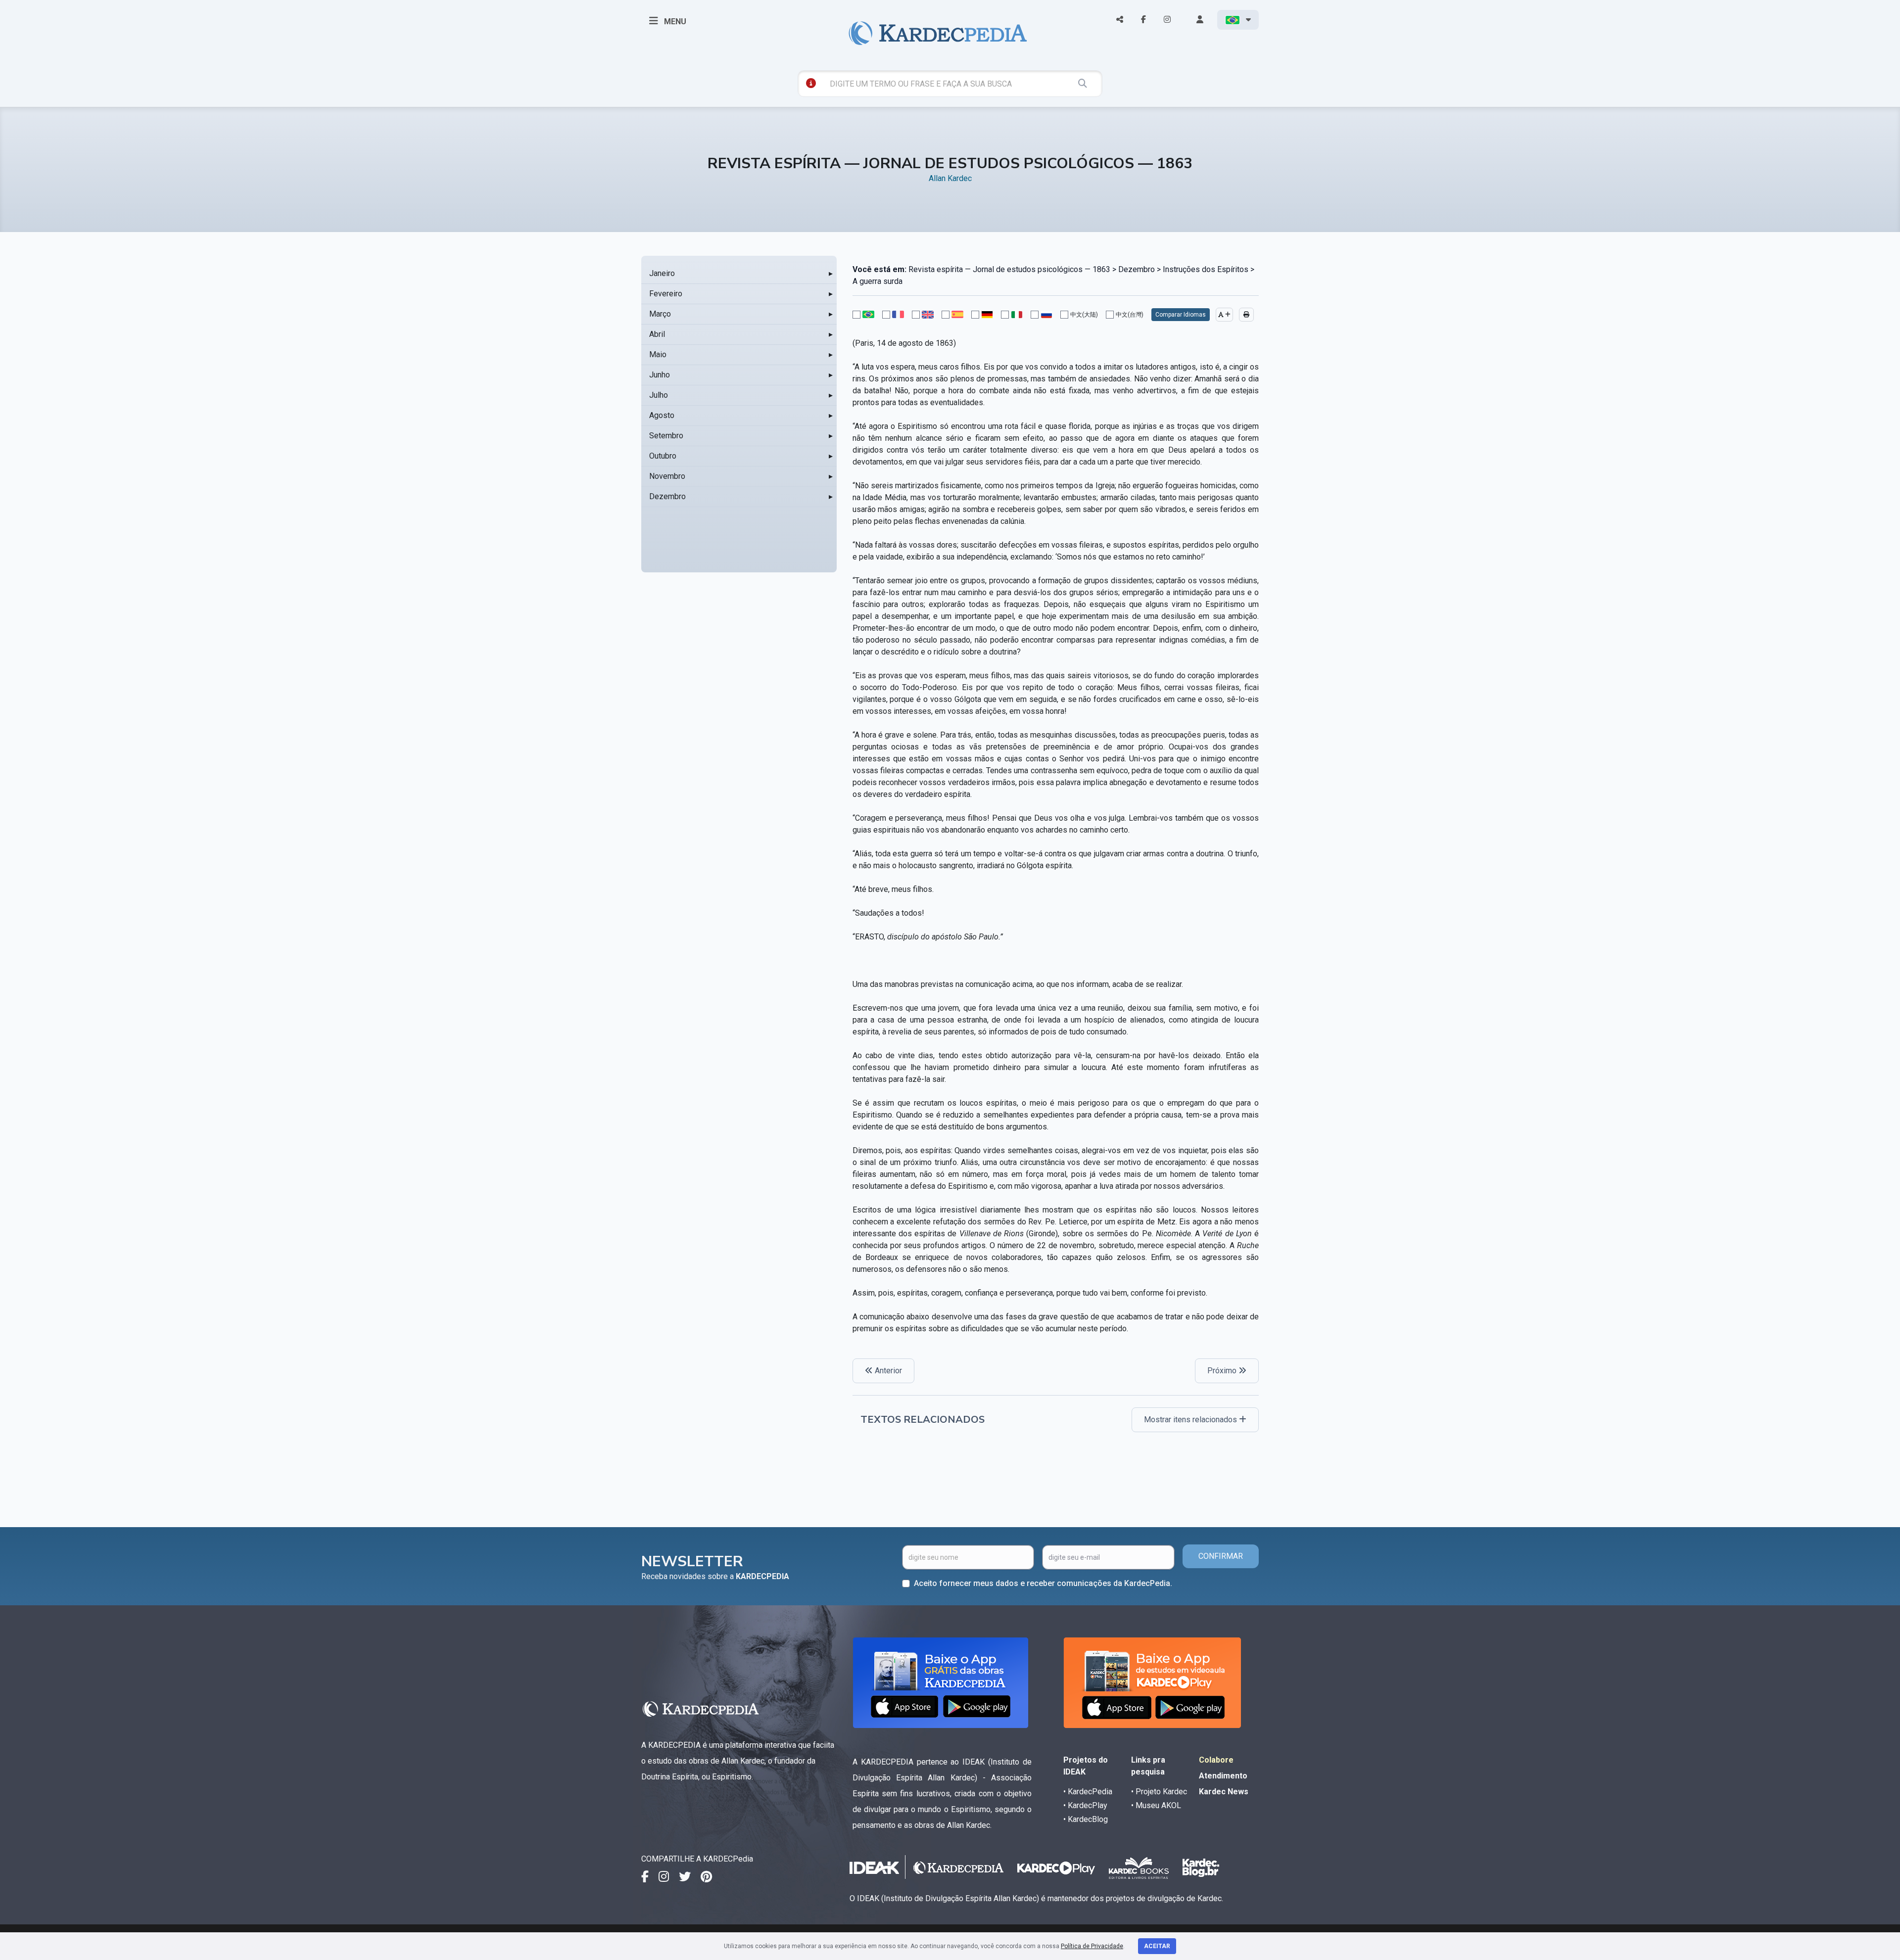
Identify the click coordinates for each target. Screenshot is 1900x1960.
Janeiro (662, 273)
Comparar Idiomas (1181, 315)
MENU (674, 22)
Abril (657, 334)
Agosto (662, 415)
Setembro (666, 436)
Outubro (663, 456)
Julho (659, 395)
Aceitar (1157, 1946)
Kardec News (1224, 1792)
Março (660, 314)
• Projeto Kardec (1159, 1792)
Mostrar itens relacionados (1191, 1420)
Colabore (1216, 1760)
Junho (660, 375)
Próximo (1223, 1371)
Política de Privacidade (1092, 1946)
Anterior (887, 1371)
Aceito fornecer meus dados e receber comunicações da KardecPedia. (1043, 1583)
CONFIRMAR (1221, 1556)
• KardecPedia (1088, 1792)
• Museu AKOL (1156, 1805)
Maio (658, 354)
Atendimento (1223, 1776)
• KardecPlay (1085, 1805)
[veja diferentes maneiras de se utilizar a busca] (811, 83)
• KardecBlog (1086, 1819)
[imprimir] (1246, 315)
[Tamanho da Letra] (1224, 315)
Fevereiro (666, 294)
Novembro (667, 476)
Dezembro (667, 496)
